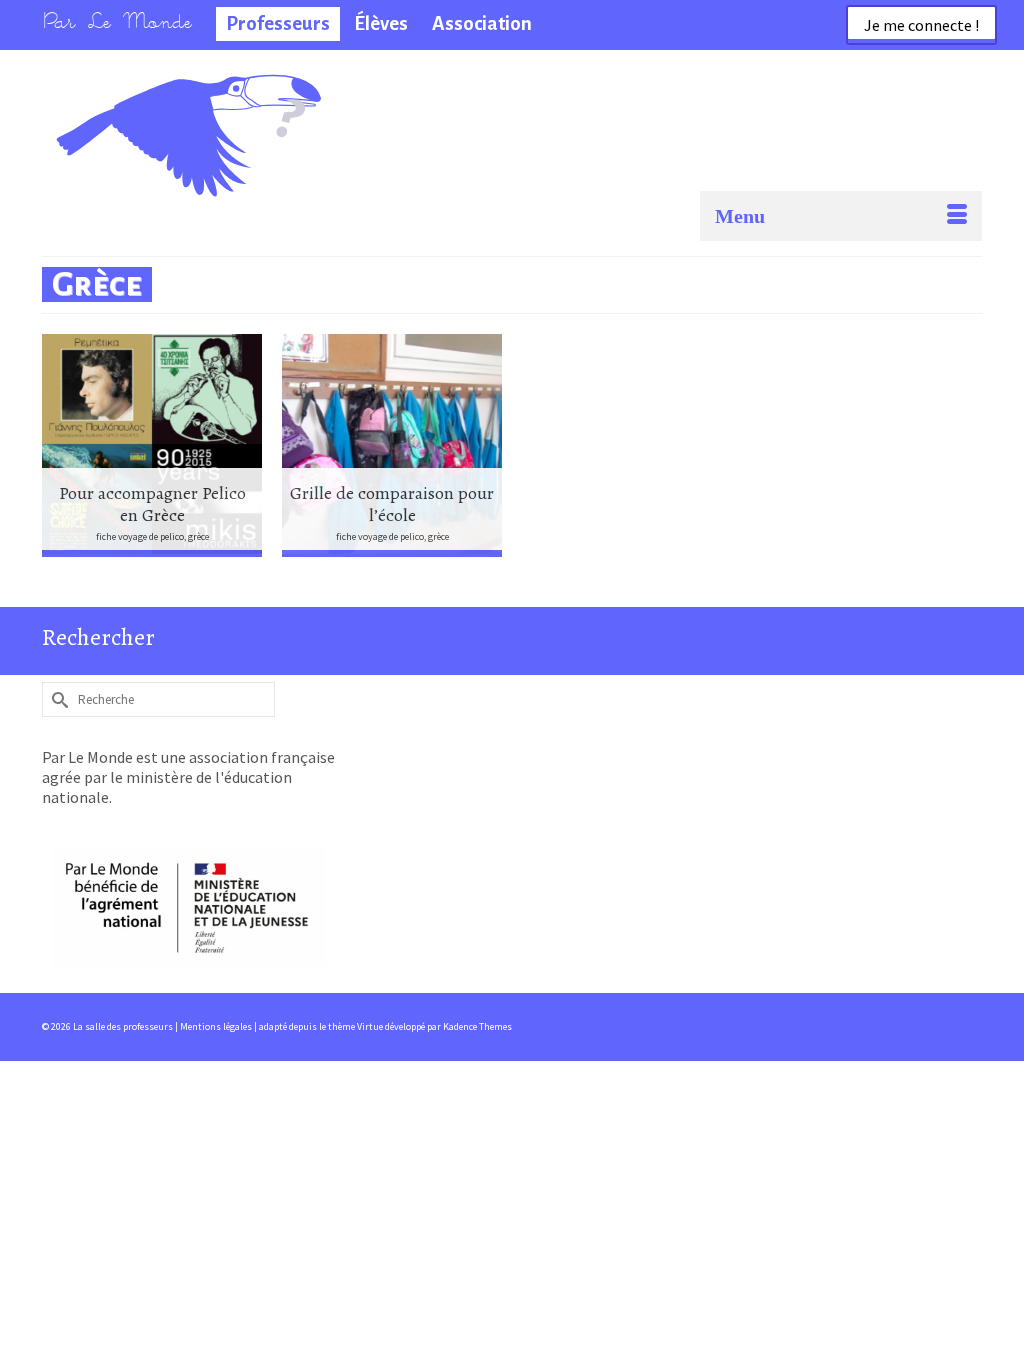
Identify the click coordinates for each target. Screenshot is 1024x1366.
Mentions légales (217, 1026)
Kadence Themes (477, 1026)
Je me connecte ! (921, 25)
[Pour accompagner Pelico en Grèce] (152, 445)
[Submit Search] (57, 699)
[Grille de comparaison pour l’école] (392, 445)
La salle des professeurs (150, 105)
